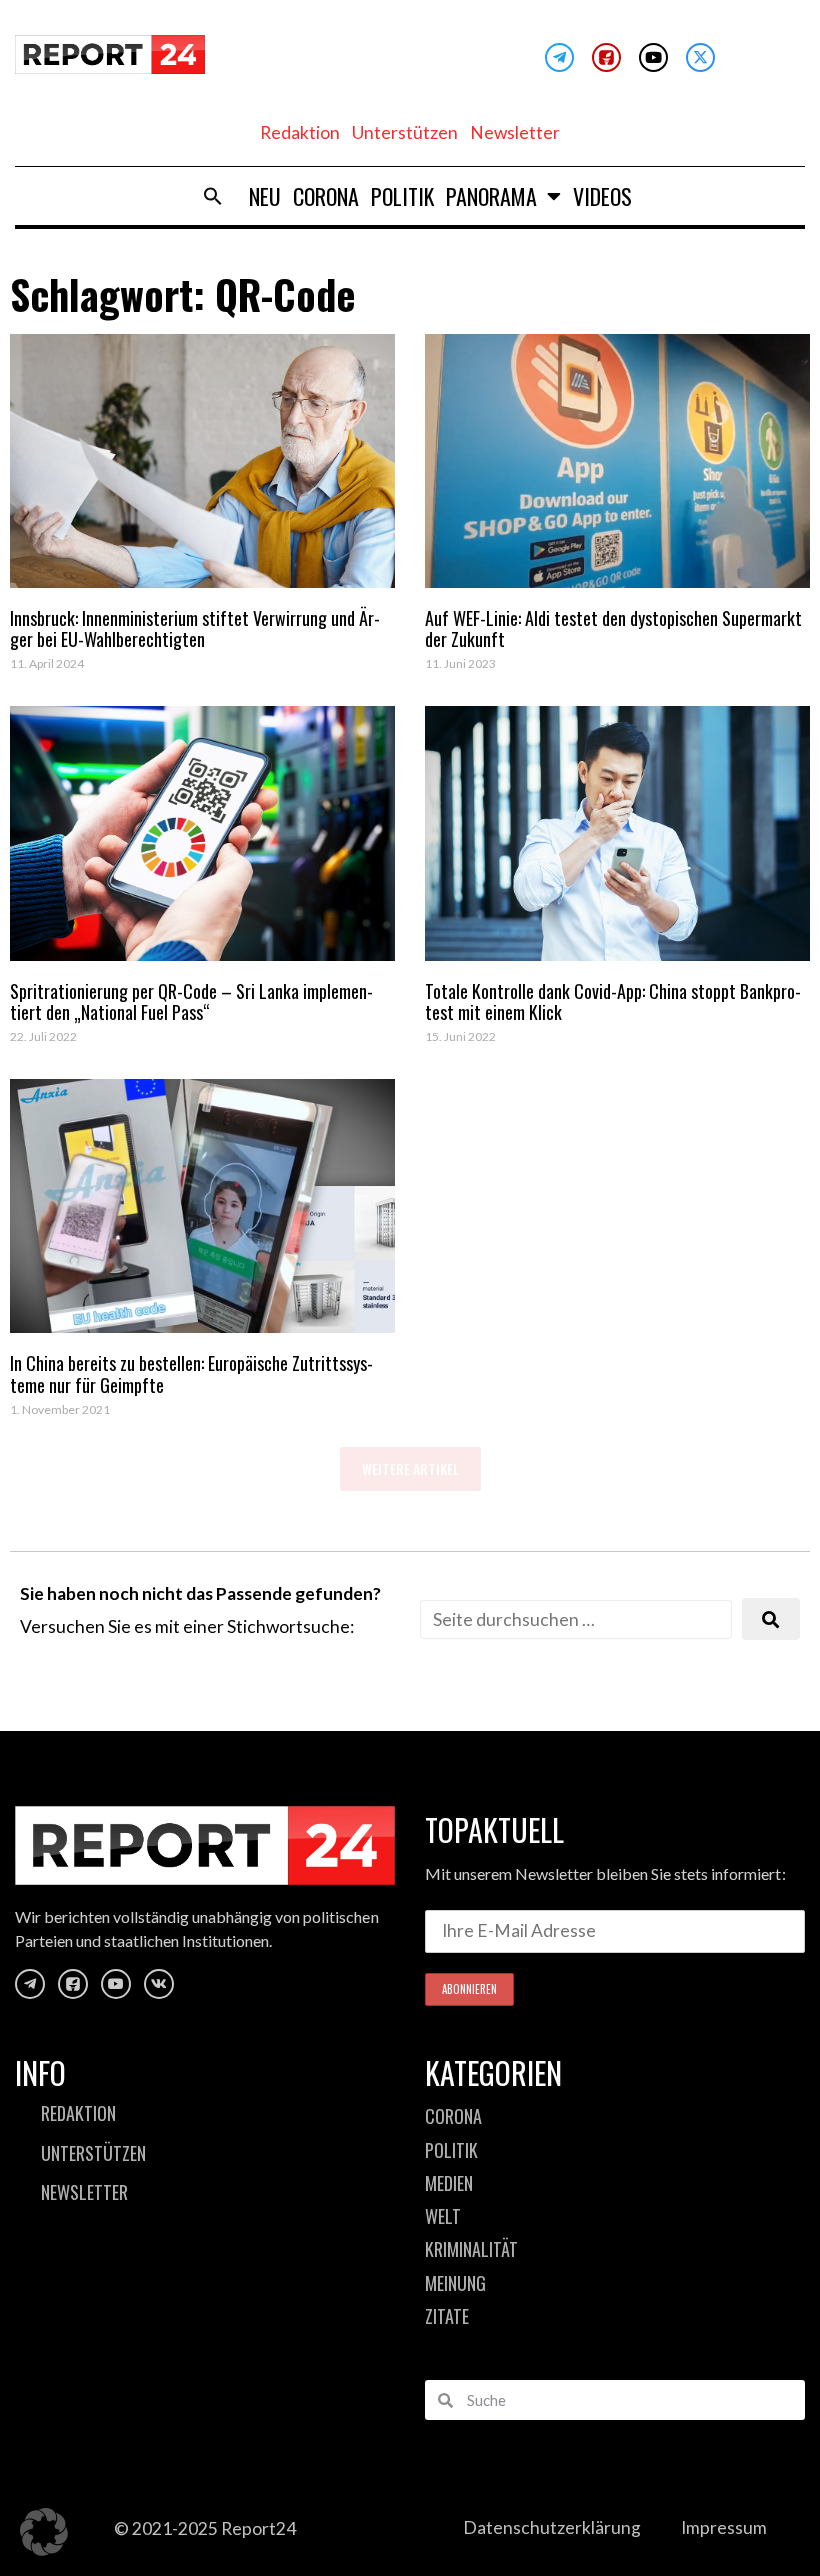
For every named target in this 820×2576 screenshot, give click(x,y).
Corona (326, 196)
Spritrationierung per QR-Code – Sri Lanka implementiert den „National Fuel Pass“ (191, 1002)
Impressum (724, 2527)
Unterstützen (405, 132)
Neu (265, 196)
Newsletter (515, 132)
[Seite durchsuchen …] (576, 1619)
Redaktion (300, 132)
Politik (402, 196)
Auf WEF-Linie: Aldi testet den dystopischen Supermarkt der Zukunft (613, 629)
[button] (213, 196)
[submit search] (771, 1619)
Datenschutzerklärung (552, 2527)
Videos (602, 196)
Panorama (491, 196)
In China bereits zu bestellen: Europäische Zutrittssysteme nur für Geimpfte (191, 1374)
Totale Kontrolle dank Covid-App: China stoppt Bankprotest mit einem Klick (613, 1002)
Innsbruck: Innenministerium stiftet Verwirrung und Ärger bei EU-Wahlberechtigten (195, 629)
